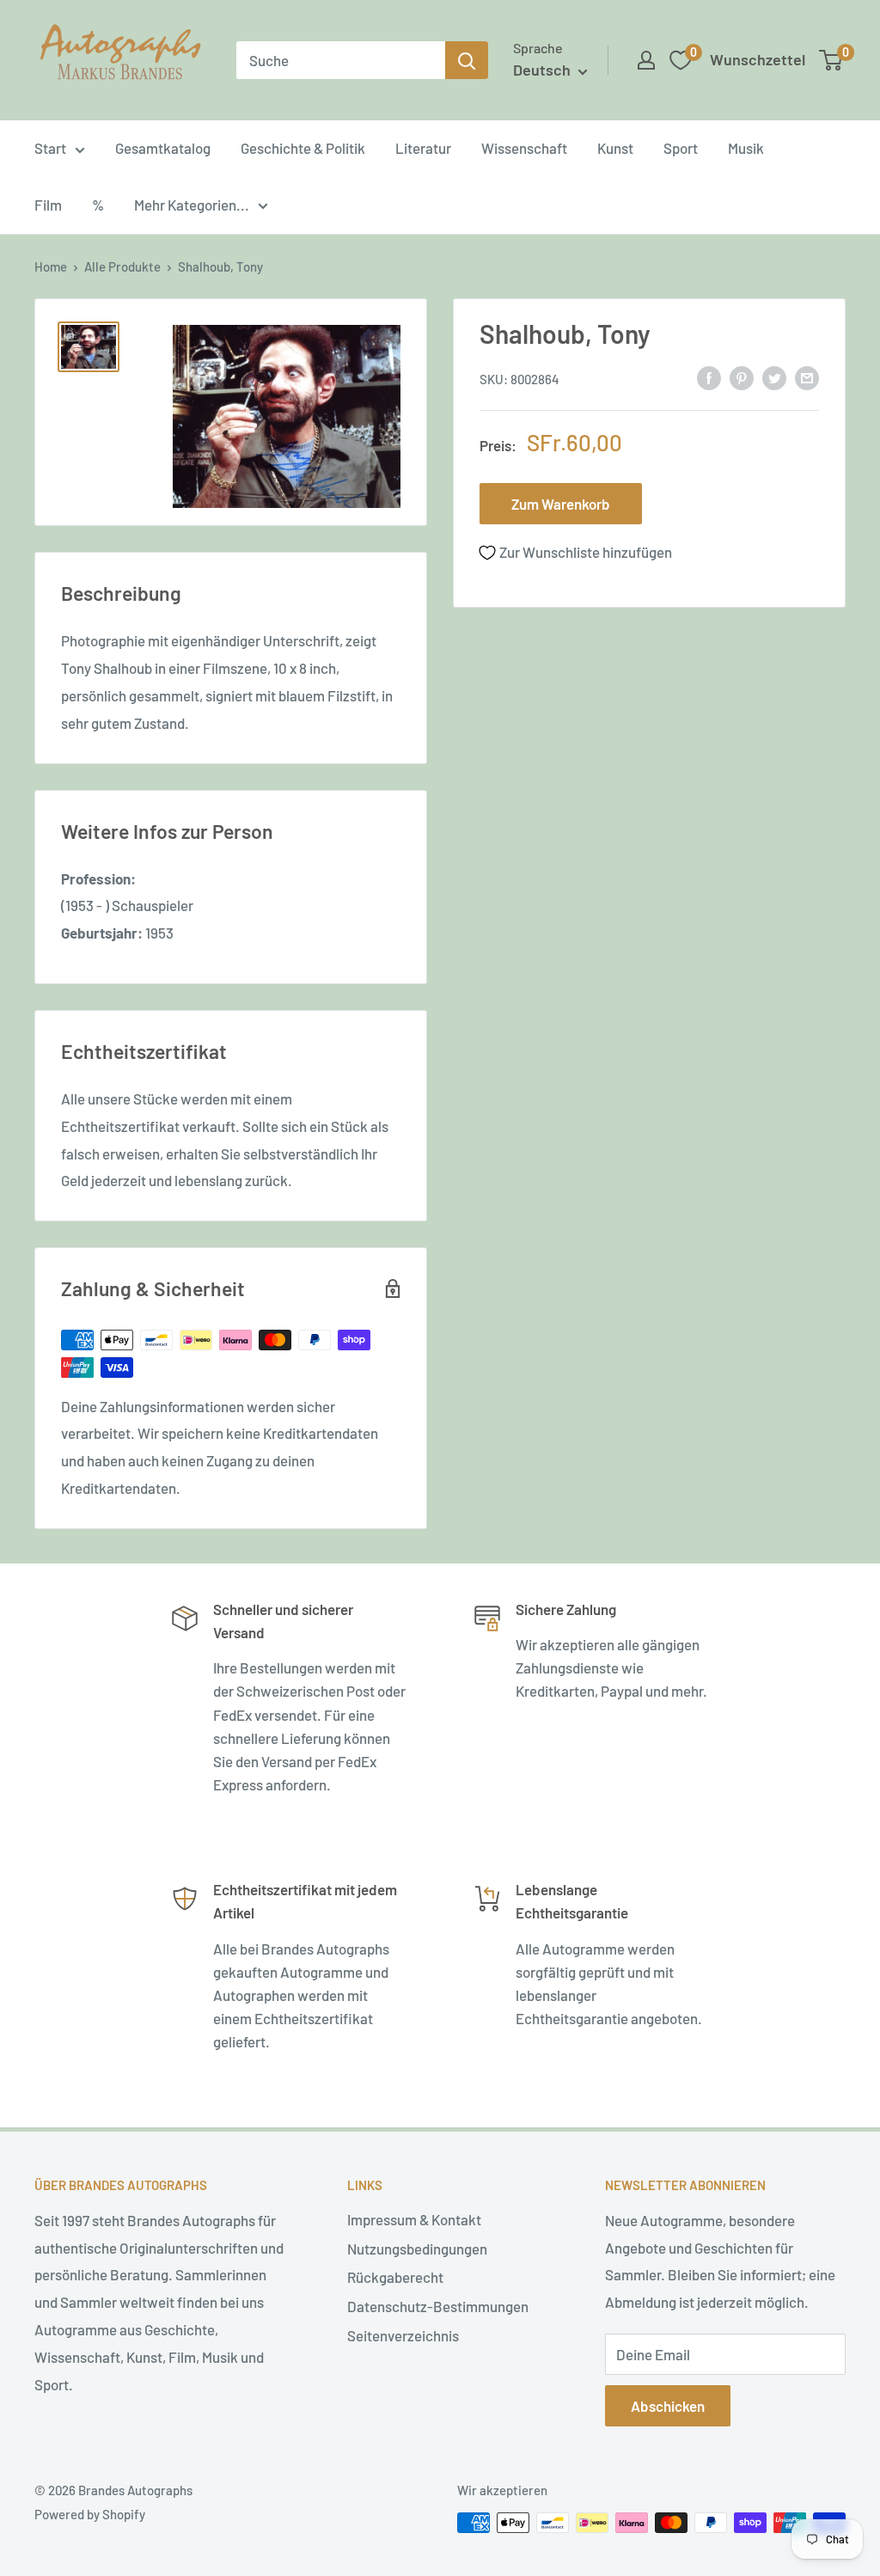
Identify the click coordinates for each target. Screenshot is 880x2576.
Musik (746, 148)
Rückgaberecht (395, 2277)
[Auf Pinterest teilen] (742, 377)
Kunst (615, 148)
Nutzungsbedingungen (417, 2249)
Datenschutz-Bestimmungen (438, 2306)
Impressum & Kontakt (414, 2219)
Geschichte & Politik (303, 148)
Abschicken (668, 2406)
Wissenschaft (524, 148)
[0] (831, 60)
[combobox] (341, 60)
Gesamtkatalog (163, 148)
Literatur (423, 148)
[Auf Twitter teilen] (774, 377)
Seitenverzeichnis (403, 2335)
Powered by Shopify (90, 2514)
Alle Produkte (122, 266)
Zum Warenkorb (561, 504)
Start (50, 148)
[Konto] (646, 60)
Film (48, 205)
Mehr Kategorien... (192, 205)
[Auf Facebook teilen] (709, 377)
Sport (681, 148)
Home (51, 266)
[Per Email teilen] (807, 377)
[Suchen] (467, 60)
